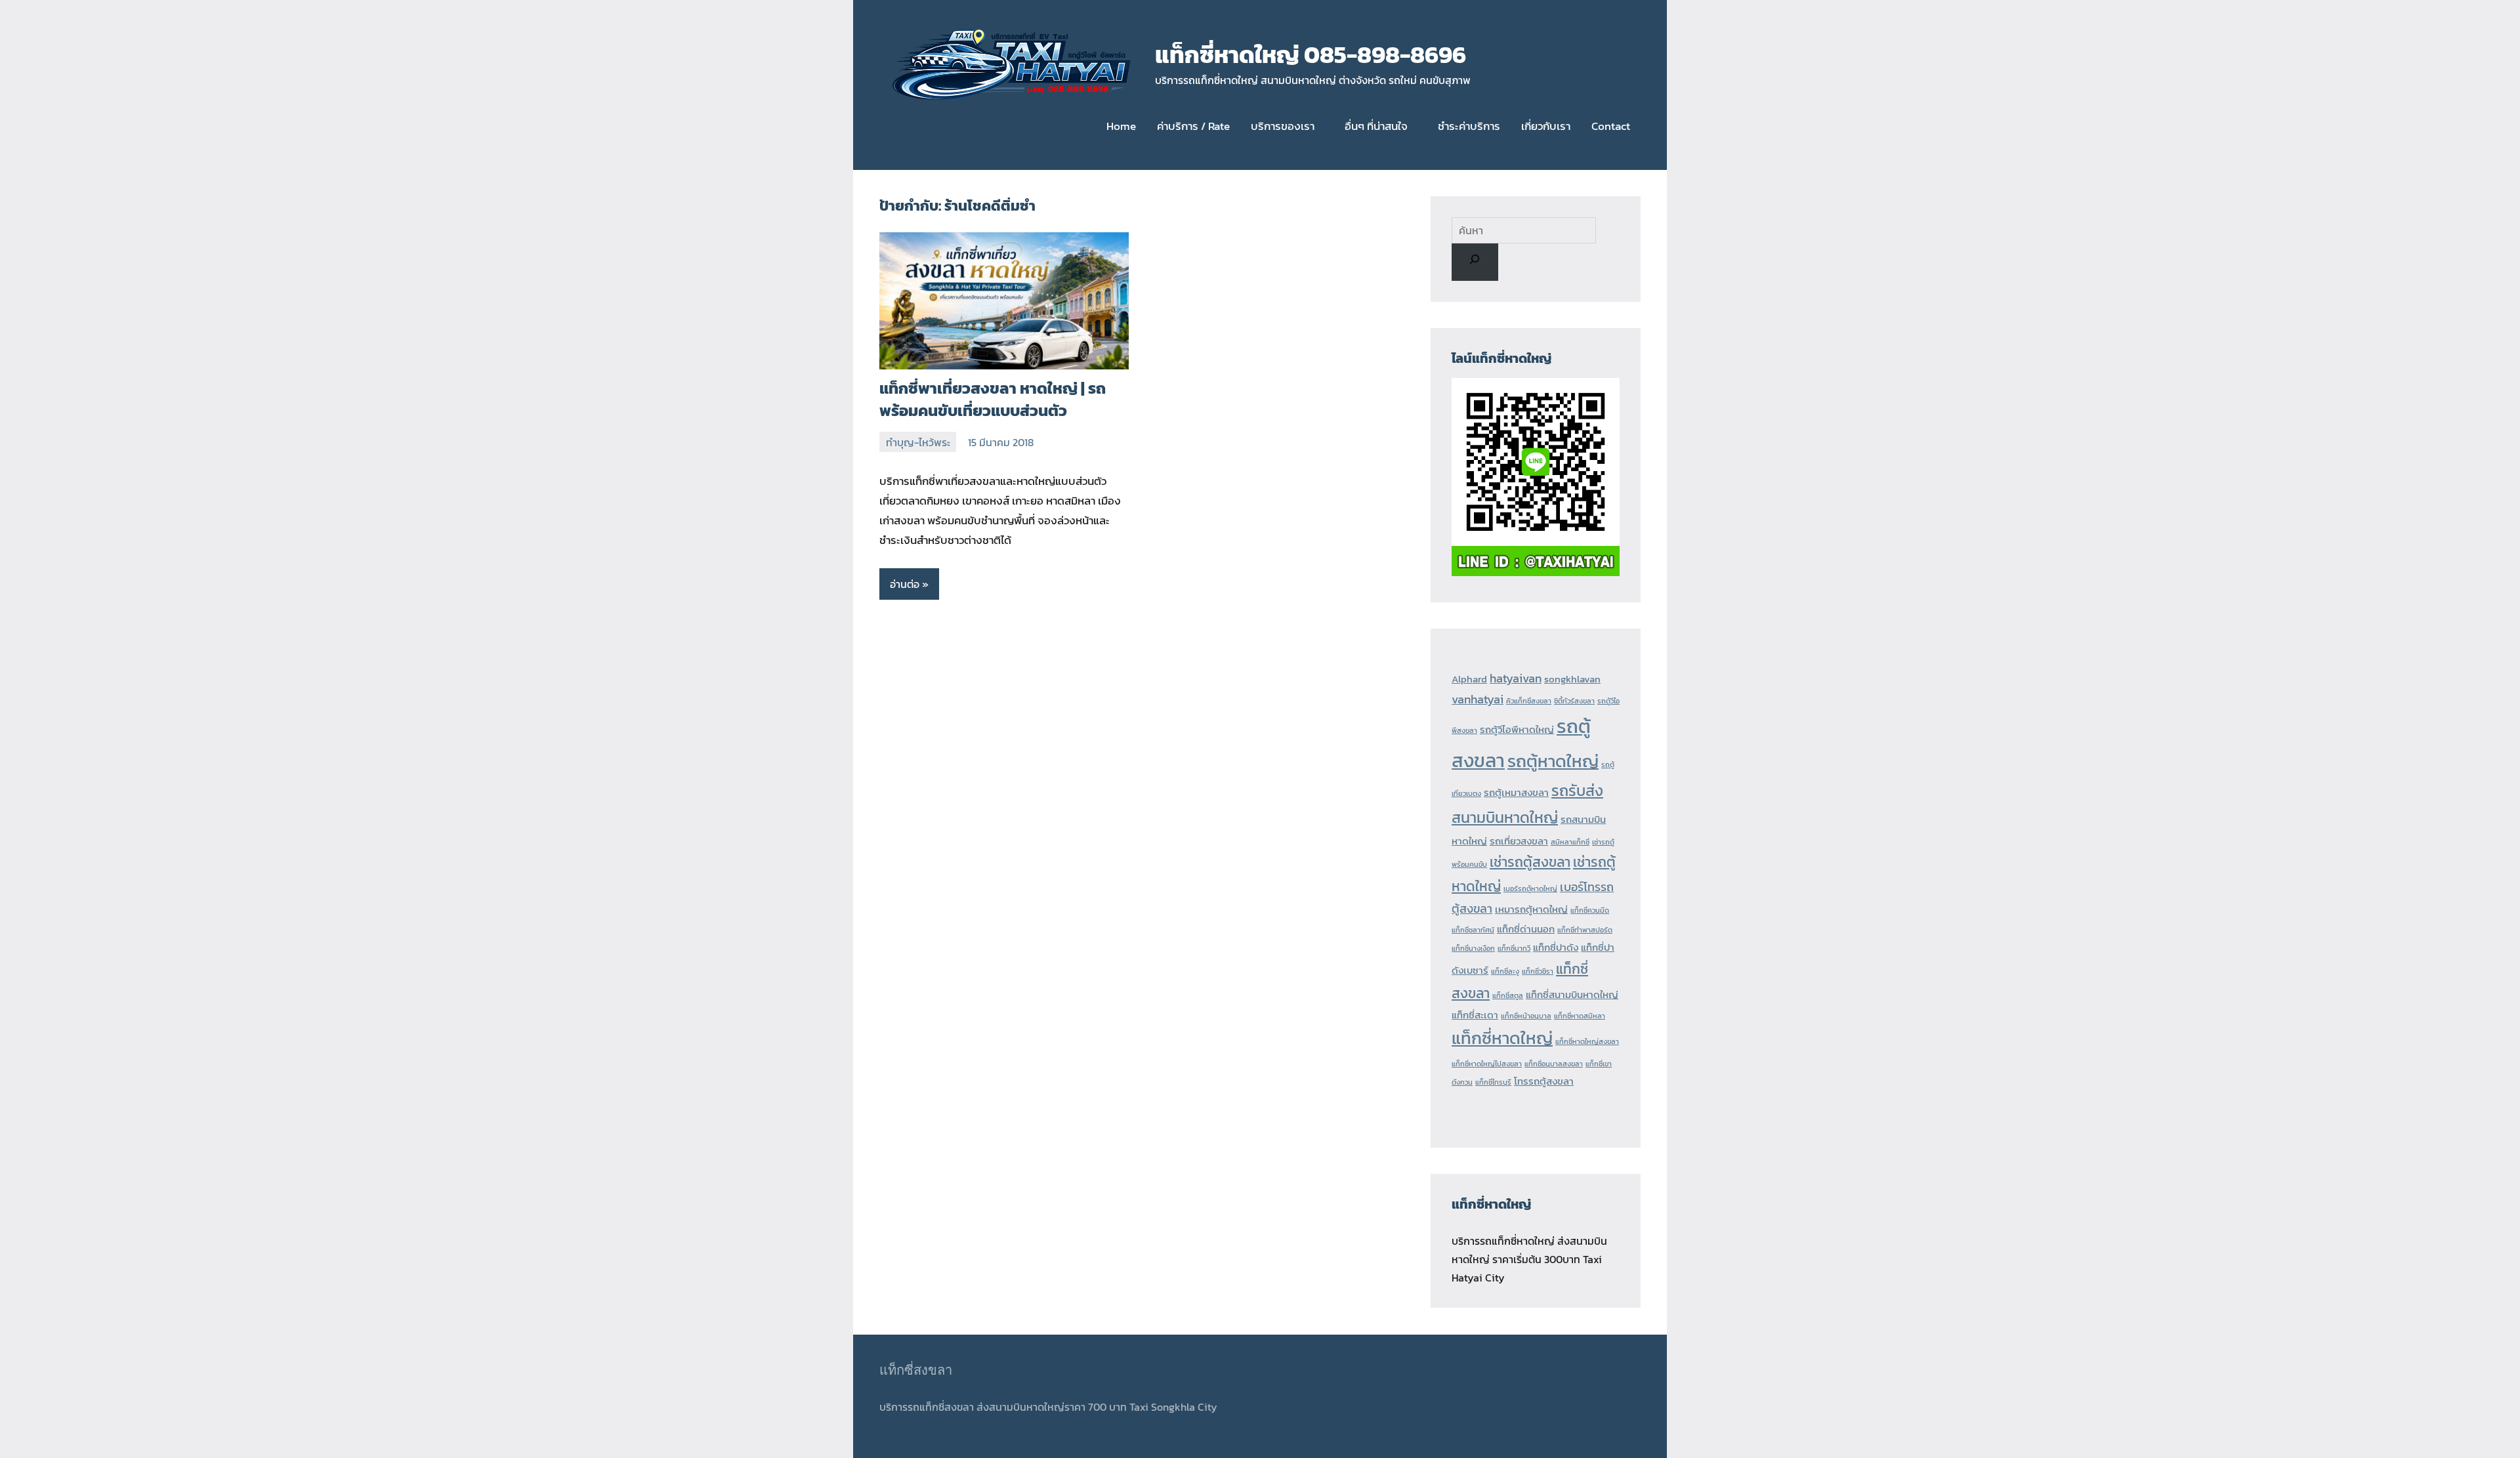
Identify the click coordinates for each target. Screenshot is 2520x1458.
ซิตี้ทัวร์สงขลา (1574, 701)
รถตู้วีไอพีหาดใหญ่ (1517, 730)
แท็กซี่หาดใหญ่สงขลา (1587, 1041)
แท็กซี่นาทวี (1514, 948)
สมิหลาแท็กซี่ (1570, 842)
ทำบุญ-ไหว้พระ (918, 442)
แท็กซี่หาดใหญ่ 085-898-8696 (1311, 54)
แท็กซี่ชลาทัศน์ (1473, 930)
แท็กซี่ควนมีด (1590, 910)
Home (1121, 126)
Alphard (1469, 679)
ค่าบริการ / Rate (1193, 126)
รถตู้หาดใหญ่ (1553, 761)
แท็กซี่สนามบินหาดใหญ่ (1572, 995)
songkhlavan (1572, 679)
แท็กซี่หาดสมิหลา (1580, 1016)
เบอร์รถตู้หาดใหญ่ (1530, 888)
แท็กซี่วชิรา (1538, 971)
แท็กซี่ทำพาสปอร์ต (1585, 930)
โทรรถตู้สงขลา (1544, 1081)
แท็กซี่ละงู (1505, 971)
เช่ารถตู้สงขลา (1530, 862)
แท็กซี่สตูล (1508, 995)
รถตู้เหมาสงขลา (1516, 793)
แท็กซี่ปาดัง (1556, 948)
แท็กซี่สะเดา (1475, 1015)
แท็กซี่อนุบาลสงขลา (1554, 1064)
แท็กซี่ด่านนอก (1526, 929)
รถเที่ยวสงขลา (1519, 841)
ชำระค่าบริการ (1469, 126)
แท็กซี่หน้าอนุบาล (1526, 1016)
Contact (1611, 126)
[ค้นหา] (1475, 262)
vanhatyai (1478, 699)
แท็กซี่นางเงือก (1473, 948)
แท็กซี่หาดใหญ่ (1502, 1038)
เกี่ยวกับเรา (1546, 126)
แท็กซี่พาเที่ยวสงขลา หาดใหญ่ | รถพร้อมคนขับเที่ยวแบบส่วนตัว (993, 399)
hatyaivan (1516, 678)
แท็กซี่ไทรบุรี (1493, 1082)
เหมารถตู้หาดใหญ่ (1531, 909)
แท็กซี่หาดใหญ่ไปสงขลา (1487, 1064)
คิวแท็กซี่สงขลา (1529, 701)
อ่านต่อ (905, 584)
